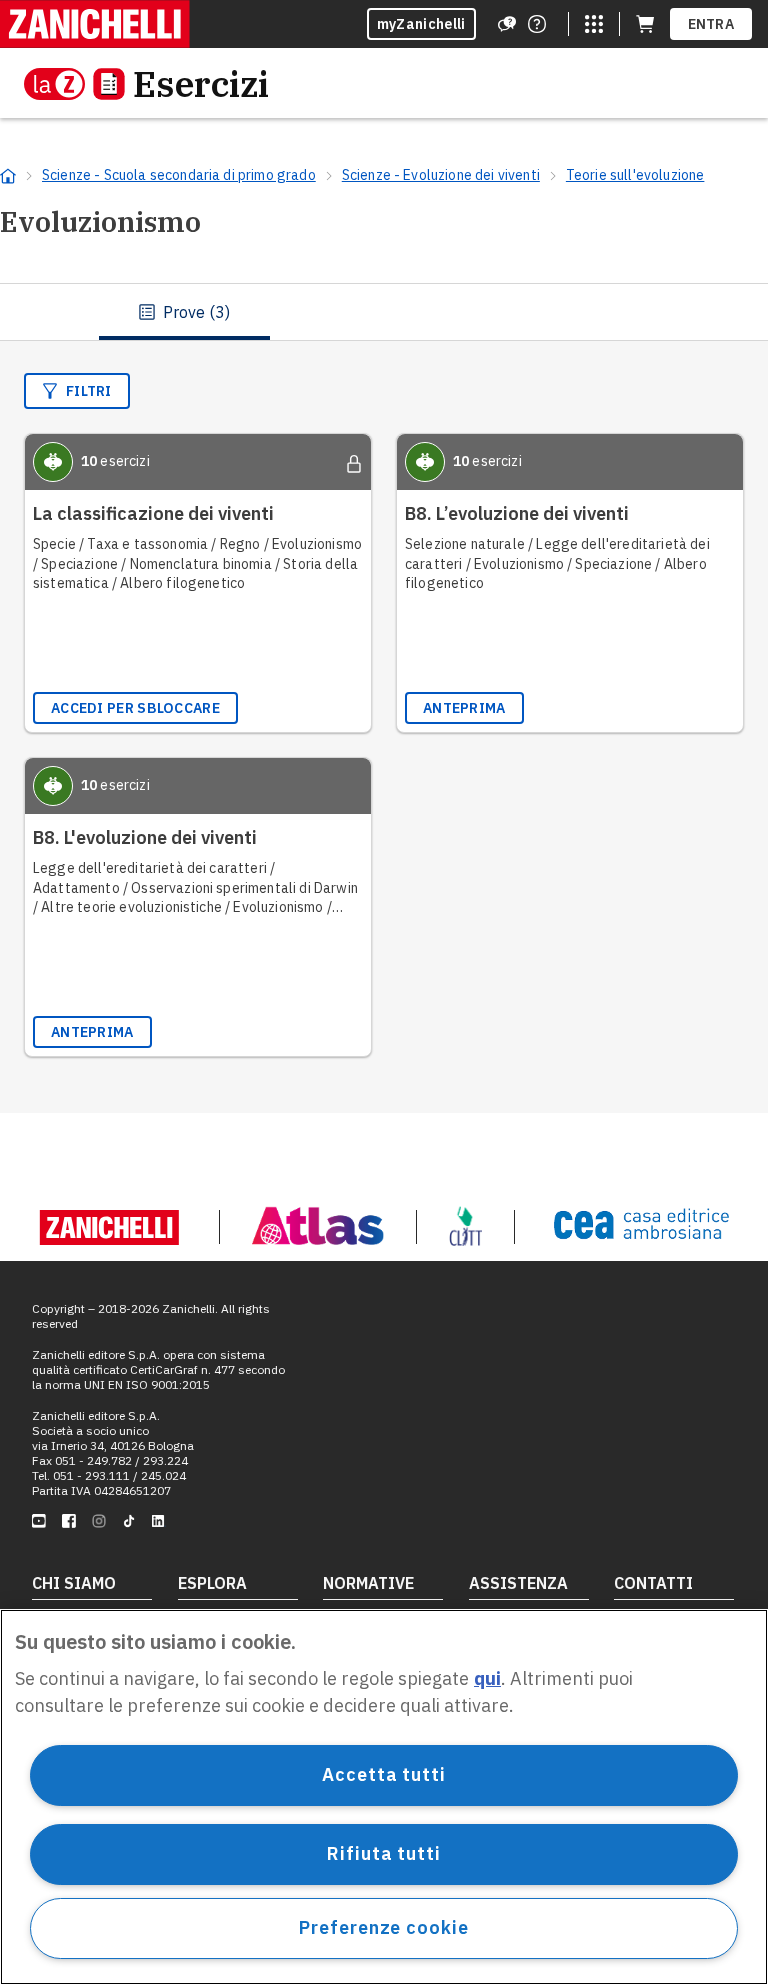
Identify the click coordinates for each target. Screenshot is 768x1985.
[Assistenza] (507, 24)
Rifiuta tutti (384, 1853)
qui (487, 1678)
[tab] (184, 312)
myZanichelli (421, 24)
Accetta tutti (384, 1774)
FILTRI (89, 391)
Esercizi (201, 83)
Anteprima (464, 708)
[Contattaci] (537, 24)
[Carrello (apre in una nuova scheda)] (645, 24)
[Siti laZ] (594, 24)
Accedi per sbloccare (135, 708)
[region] (384, 1797)
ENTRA (711, 24)
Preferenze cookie (383, 1927)
